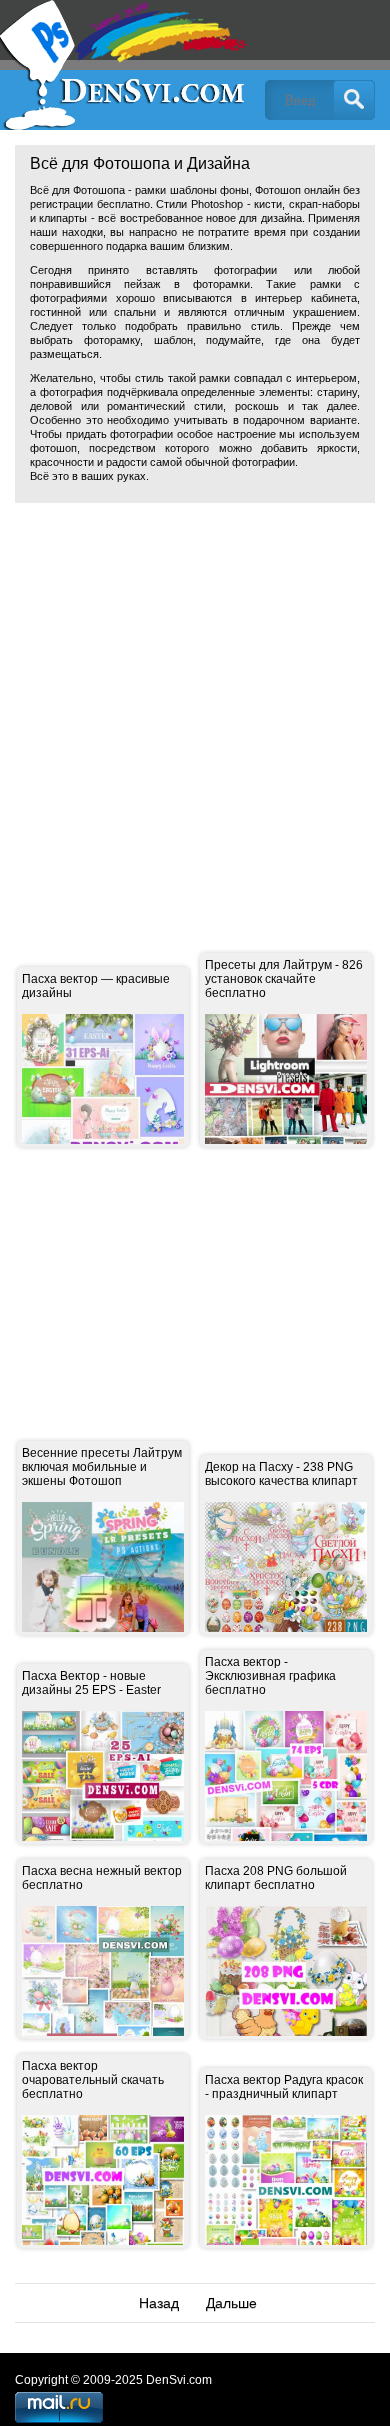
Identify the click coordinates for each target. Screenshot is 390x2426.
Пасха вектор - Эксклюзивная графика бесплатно (270, 1676)
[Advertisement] (195, 713)
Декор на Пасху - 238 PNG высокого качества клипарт (281, 1474)
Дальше (231, 2303)
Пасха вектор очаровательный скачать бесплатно (93, 2080)
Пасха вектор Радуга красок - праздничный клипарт (284, 2087)
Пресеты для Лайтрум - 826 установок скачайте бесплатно (284, 979)
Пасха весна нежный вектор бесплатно (102, 1878)
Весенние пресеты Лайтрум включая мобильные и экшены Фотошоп (102, 1467)
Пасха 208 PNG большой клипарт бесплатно (276, 1878)
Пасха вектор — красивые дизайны (96, 986)
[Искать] (354, 100)
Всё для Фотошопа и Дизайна (125, 65)
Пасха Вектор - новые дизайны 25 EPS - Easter (91, 1683)
